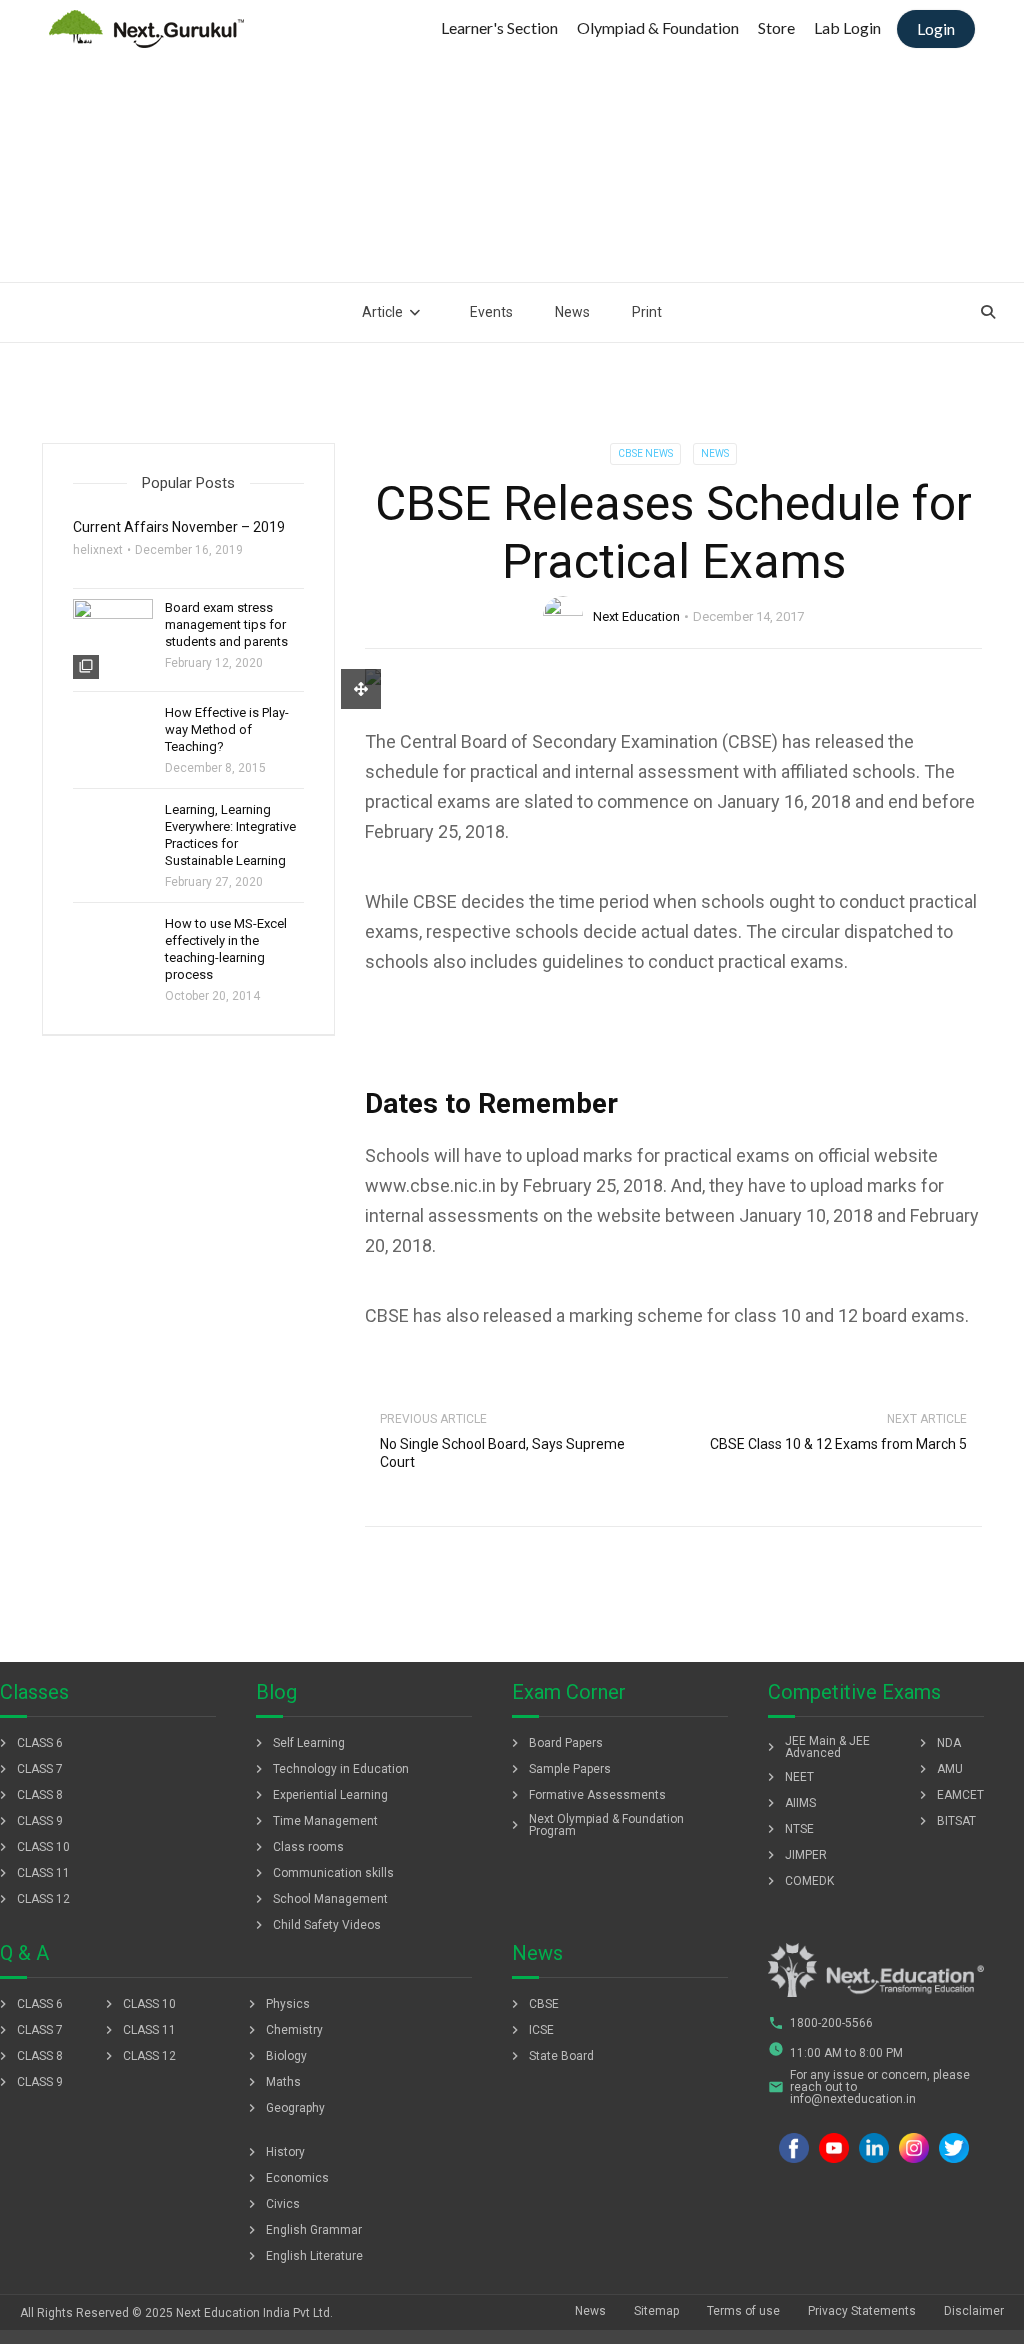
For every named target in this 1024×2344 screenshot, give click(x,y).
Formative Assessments (586, 1795)
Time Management (314, 1821)
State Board (550, 2056)
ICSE (530, 2030)
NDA (938, 1743)
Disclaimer (974, 2311)
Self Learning (298, 1743)
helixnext (98, 550)
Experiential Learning (319, 1795)
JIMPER (795, 1855)
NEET (788, 1777)
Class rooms (297, 1847)
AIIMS (789, 1803)
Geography (284, 2108)
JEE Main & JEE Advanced (816, 1747)
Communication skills (322, 1873)
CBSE (533, 2004)
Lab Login (847, 27)
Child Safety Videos (316, 1925)
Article (382, 312)
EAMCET (949, 1795)
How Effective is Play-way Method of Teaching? (227, 729)
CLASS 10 (138, 2004)
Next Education (636, 616)
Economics (286, 2178)
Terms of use (743, 2311)
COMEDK (798, 1881)
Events (491, 312)
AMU (939, 1769)
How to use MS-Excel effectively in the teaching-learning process (226, 949)
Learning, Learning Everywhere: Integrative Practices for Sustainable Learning (230, 835)
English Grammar (303, 2230)
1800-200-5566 (820, 2023)
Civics (272, 2204)
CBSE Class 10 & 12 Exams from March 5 (838, 1444)
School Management (319, 1899)
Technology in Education (330, 1769)
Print (647, 312)
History (274, 2152)
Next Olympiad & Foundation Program (595, 1825)
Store (776, 27)
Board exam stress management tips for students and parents (226, 624)
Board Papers (555, 1743)
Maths (272, 2082)
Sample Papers (559, 1769)
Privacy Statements (862, 2311)
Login (936, 28)
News (572, 312)
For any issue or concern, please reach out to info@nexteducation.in (869, 2087)
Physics (277, 2004)
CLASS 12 (138, 2056)
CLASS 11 (138, 2030)
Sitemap (656, 2311)
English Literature (303, 2256)
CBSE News (645, 453)
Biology (275, 2056)
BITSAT (945, 1821)
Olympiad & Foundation (658, 27)
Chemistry (283, 2030)
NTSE (788, 1829)
